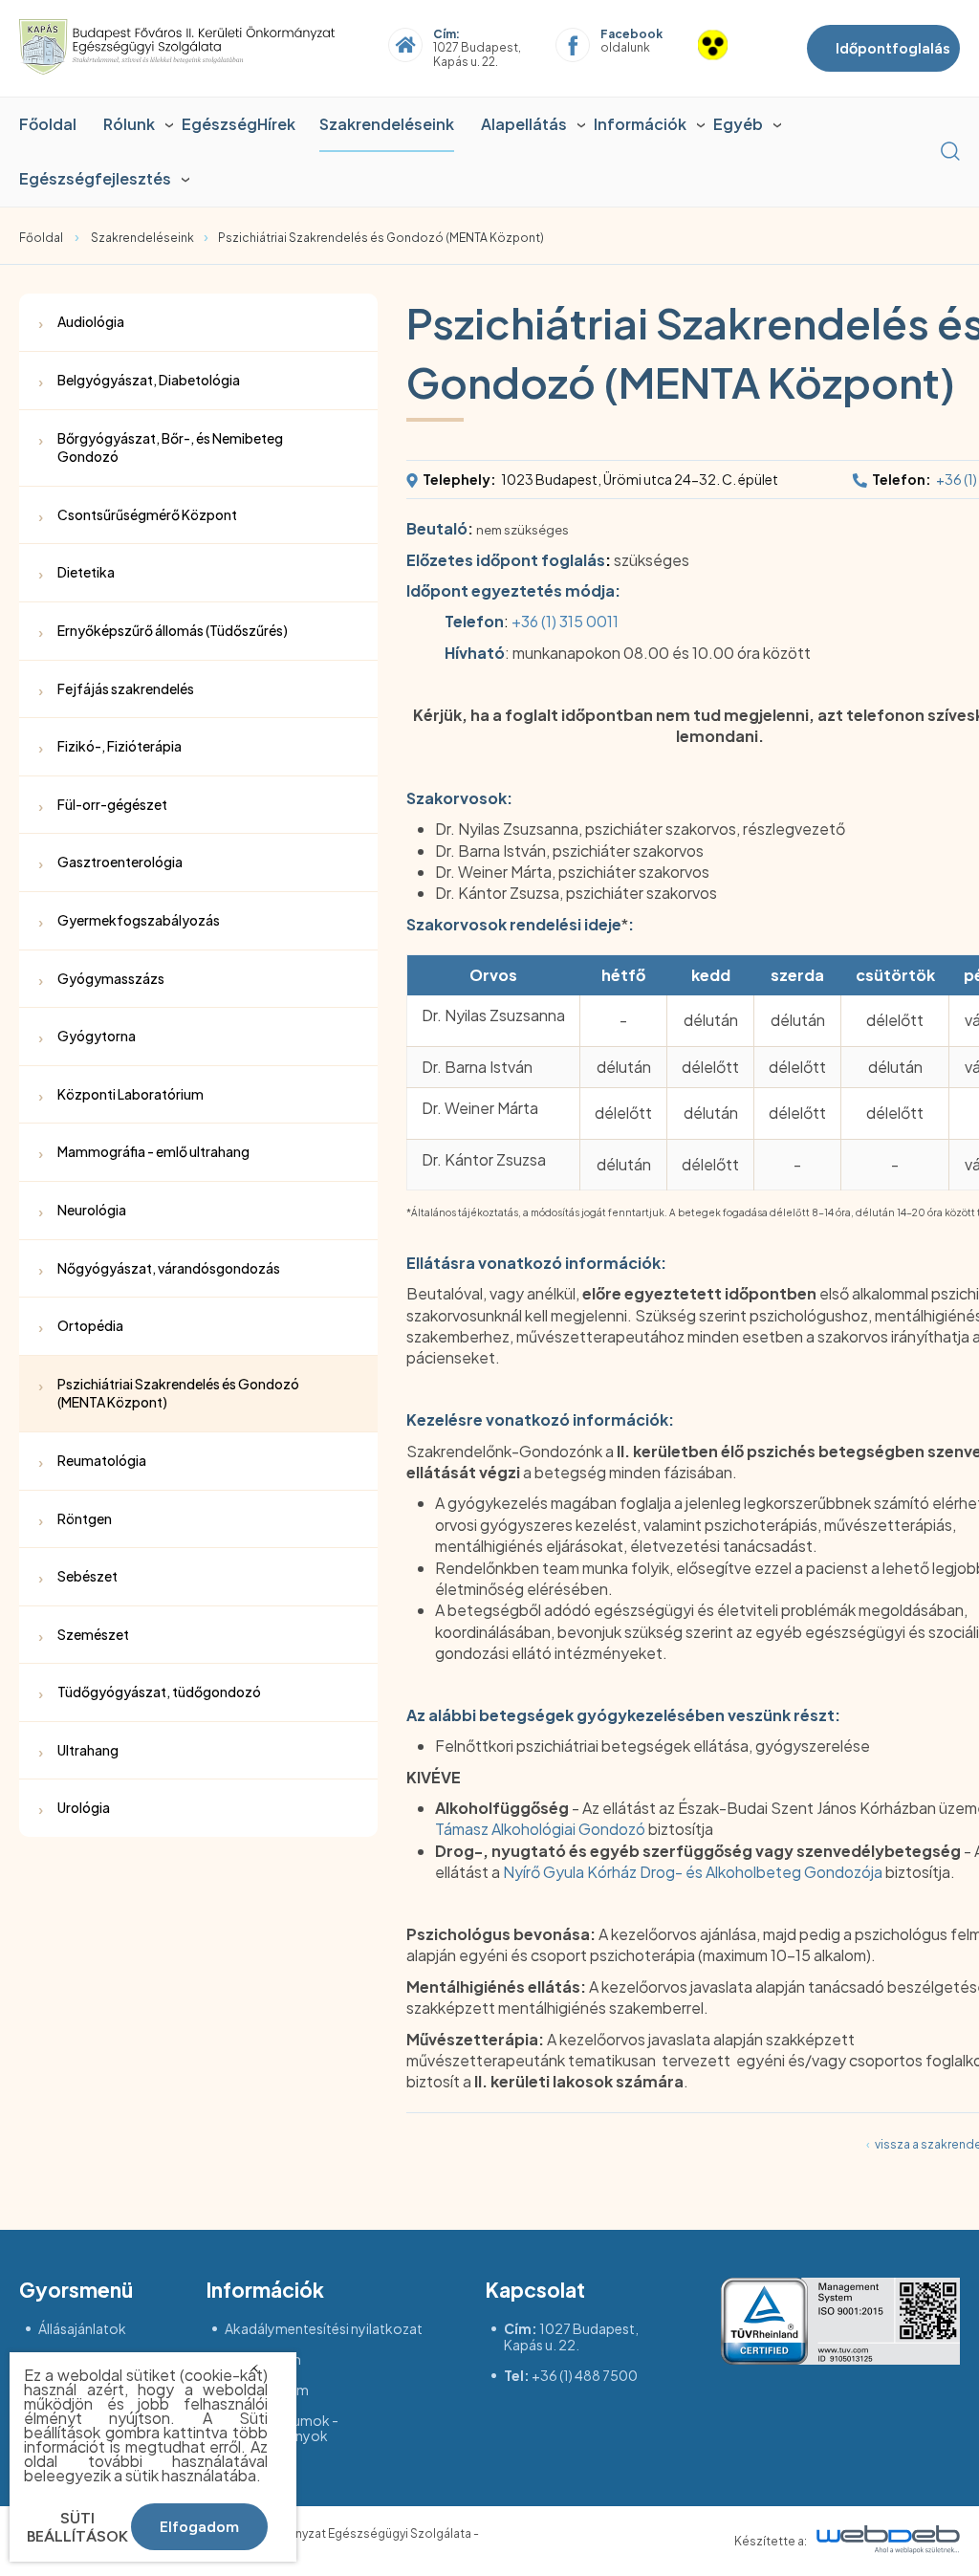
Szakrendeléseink (387, 124)
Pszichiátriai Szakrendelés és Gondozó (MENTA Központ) (381, 238)
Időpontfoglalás (893, 48)
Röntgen (85, 1518)
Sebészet (87, 1576)
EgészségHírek (239, 124)
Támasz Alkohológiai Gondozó (540, 1829)
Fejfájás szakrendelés (126, 688)
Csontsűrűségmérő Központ (147, 514)
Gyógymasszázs (111, 978)
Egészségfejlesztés (95, 178)
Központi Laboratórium (131, 1094)
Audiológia (91, 321)
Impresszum (263, 2359)
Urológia (84, 1807)
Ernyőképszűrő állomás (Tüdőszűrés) (173, 630)
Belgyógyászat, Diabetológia (149, 380)
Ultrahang (88, 1750)
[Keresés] (950, 151)
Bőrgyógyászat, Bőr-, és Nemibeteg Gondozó (170, 448)
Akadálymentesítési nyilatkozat (324, 2329)
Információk (640, 124)
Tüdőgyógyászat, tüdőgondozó (159, 1692)
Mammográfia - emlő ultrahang (153, 1151)
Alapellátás (524, 124)
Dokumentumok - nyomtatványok (282, 2429)
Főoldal (48, 124)
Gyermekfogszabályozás (139, 920)
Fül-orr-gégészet (112, 804)
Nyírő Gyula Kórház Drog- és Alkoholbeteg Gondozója (693, 1872)
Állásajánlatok (82, 2329)
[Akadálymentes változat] (734, 48)
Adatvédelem (267, 2390)
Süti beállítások (77, 2527)
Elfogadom (199, 2527)
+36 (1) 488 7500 (585, 2375)
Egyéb (738, 124)
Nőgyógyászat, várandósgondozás (169, 1268)
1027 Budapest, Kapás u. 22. (571, 2336)
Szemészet (93, 1634)
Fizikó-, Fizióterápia (120, 746)
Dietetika (86, 572)
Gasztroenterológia (120, 862)
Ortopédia (90, 1325)
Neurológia (92, 1210)
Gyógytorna (97, 1036)
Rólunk (129, 124)
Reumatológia (102, 1460)
